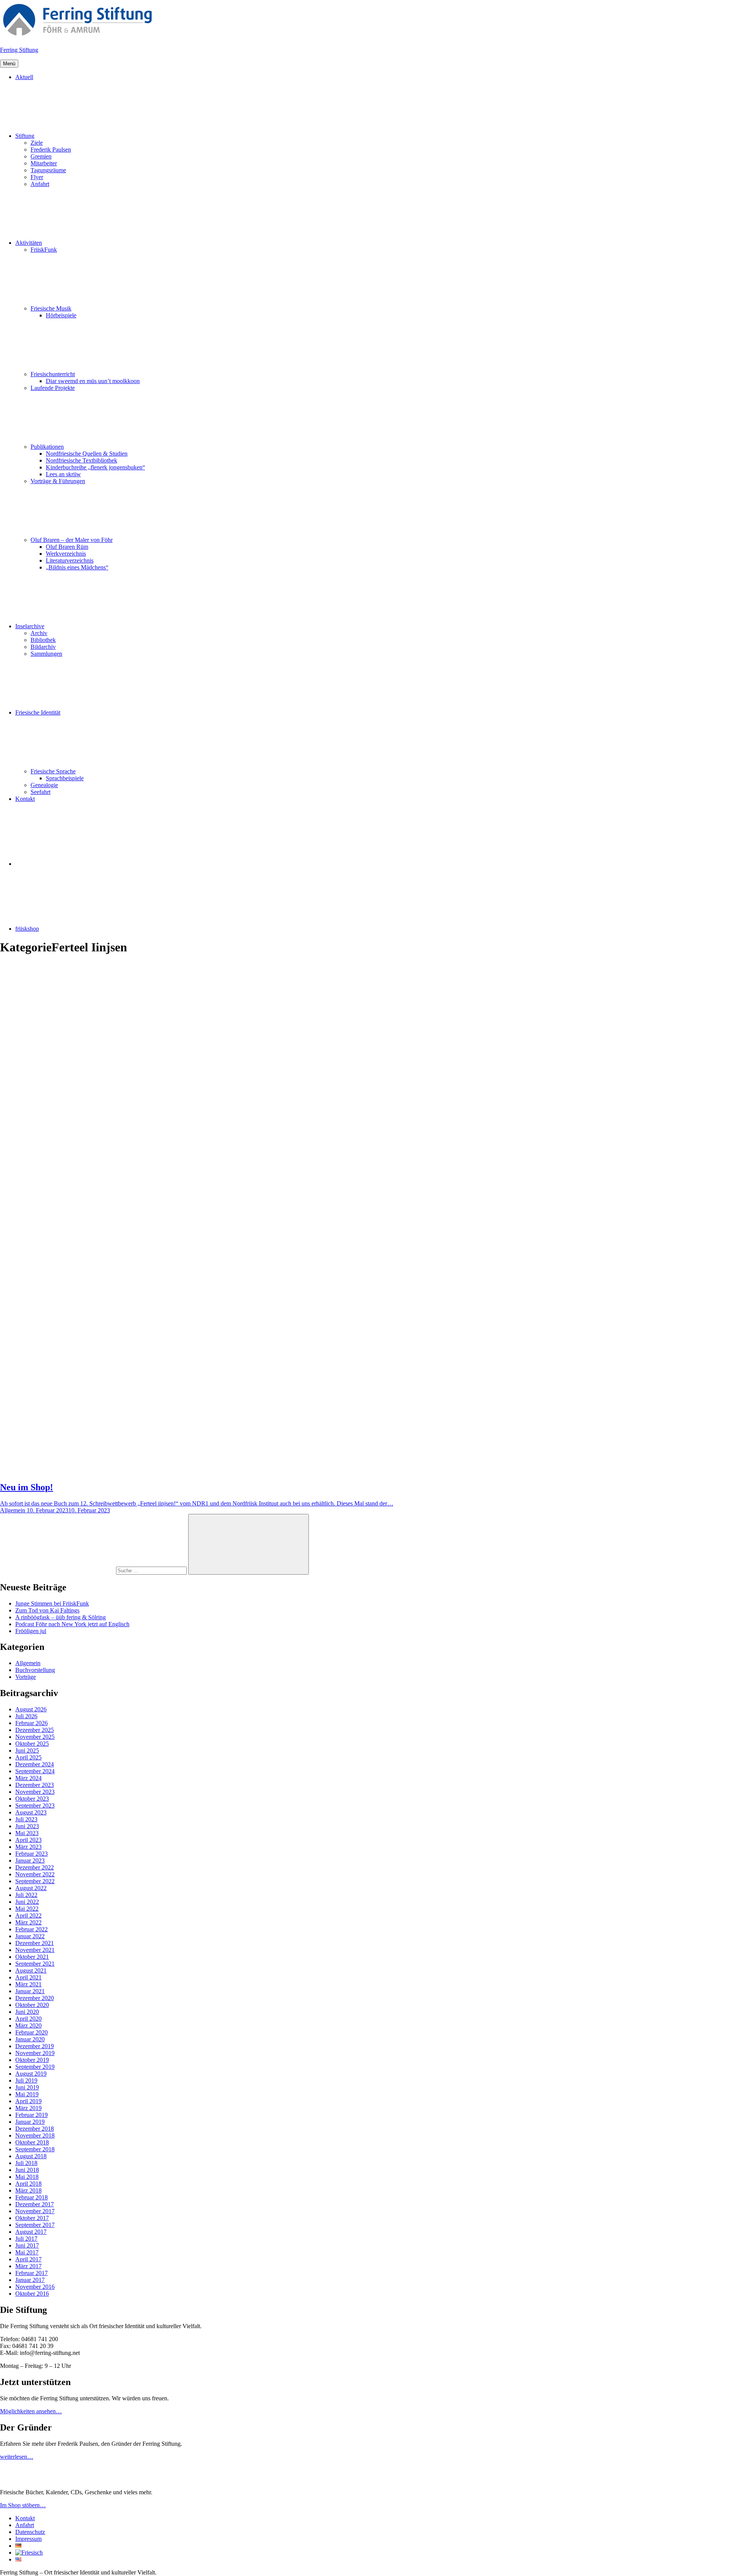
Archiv (39, 633)
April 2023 (28, 1840)
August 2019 (31, 2074)
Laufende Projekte (53, 388)
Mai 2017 (27, 2252)
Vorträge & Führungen (58, 481)
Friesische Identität (38, 712)
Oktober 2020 (32, 2005)
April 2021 (28, 1977)
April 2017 (28, 2259)
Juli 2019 (26, 2080)
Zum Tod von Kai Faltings (47, 1610)
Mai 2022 (27, 1909)
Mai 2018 (27, 2177)
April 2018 (28, 2184)
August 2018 (31, 2156)
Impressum (28, 2539)
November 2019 (35, 2053)
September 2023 (35, 1805)
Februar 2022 (31, 1929)
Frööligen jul (31, 1631)
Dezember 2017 (35, 2204)
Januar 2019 (30, 2122)
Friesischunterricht (53, 374)
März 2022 (28, 1922)
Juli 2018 (26, 2163)
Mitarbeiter (44, 163)
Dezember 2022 (35, 1867)
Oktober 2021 (32, 1957)
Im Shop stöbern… (23, 2505)
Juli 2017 (26, 2239)
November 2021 (35, 1950)
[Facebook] (73, 864)
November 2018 (35, 2135)
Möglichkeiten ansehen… (31, 2411)
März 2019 (28, 2108)
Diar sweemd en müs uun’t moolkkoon (93, 381)
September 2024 (35, 1771)
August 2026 (31, 1709)
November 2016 (35, 2287)
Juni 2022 (27, 1902)
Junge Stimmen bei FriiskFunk (52, 1603)
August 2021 (31, 1970)
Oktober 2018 (32, 2142)
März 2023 (28, 1847)
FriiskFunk (44, 250)
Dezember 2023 (35, 1785)
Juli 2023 (26, 1819)
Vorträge (26, 1677)
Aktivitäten (29, 243)
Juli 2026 (26, 1716)
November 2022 (35, 1874)
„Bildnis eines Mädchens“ (77, 567)
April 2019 (28, 2101)
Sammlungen (46, 654)
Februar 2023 (31, 1854)
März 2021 (28, 1984)
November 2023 (35, 1792)
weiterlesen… (17, 2457)
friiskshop (27, 929)
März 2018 (28, 2190)
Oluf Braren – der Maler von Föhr (72, 540)
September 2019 (35, 2067)
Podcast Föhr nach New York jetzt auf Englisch (72, 1624)
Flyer (37, 177)
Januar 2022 (30, 1936)
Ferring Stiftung (19, 50)
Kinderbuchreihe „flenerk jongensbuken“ (95, 467)
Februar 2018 (31, 2197)
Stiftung (25, 136)
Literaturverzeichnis (70, 560)
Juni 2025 (27, 1750)
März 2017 (28, 2266)
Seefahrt (40, 792)
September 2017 (35, 2225)
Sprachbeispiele (65, 778)
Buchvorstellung (35, 1670)
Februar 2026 (31, 1723)
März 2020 (28, 2025)
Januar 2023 (30, 1860)
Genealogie (44, 785)
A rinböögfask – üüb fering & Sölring (61, 1617)
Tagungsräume (48, 170)
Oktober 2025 (32, 1744)
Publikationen (47, 447)
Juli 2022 (26, 1895)
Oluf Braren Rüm (67, 547)
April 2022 (28, 1915)
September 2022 (35, 1881)
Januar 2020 (30, 2039)
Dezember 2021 (35, 1943)
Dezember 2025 (35, 1730)
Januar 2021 (30, 1991)
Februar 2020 (31, 2032)
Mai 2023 (27, 1833)
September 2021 (35, 1964)
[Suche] (94, 1570)
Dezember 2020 (35, 1998)
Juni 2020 (27, 2012)
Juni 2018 (27, 2170)
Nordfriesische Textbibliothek (82, 460)
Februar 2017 (31, 2273)
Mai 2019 (27, 2094)
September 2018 (35, 2149)
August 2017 (31, 2232)
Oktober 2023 (32, 1799)
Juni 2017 (27, 2245)
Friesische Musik (51, 308)
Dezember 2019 (35, 2046)
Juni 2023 (27, 1826)
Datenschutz (30, 2532)
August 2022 (31, 1888)
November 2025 (35, 1737)
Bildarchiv (43, 647)
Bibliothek (43, 640)
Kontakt (25, 799)
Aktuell (24, 77)
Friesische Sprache (53, 771)
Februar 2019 (31, 2115)
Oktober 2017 (32, 2218)
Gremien (41, 156)
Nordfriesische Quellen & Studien (87, 454)
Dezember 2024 (35, 1764)
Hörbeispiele (61, 315)
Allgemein (28, 1663)
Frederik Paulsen (51, 150)
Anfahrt (40, 184)
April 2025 (28, 1757)
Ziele (37, 143)
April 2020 (28, 2019)
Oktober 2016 (32, 2294)
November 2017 (35, 2211)
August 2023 (31, 1812)
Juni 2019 (27, 2087)
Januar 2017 (30, 2280)
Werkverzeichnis (66, 554)
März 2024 (28, 1778)
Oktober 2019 (32, 2060)
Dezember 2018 (35, 2129)
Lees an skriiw (63, 474)
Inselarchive (30, 626)
